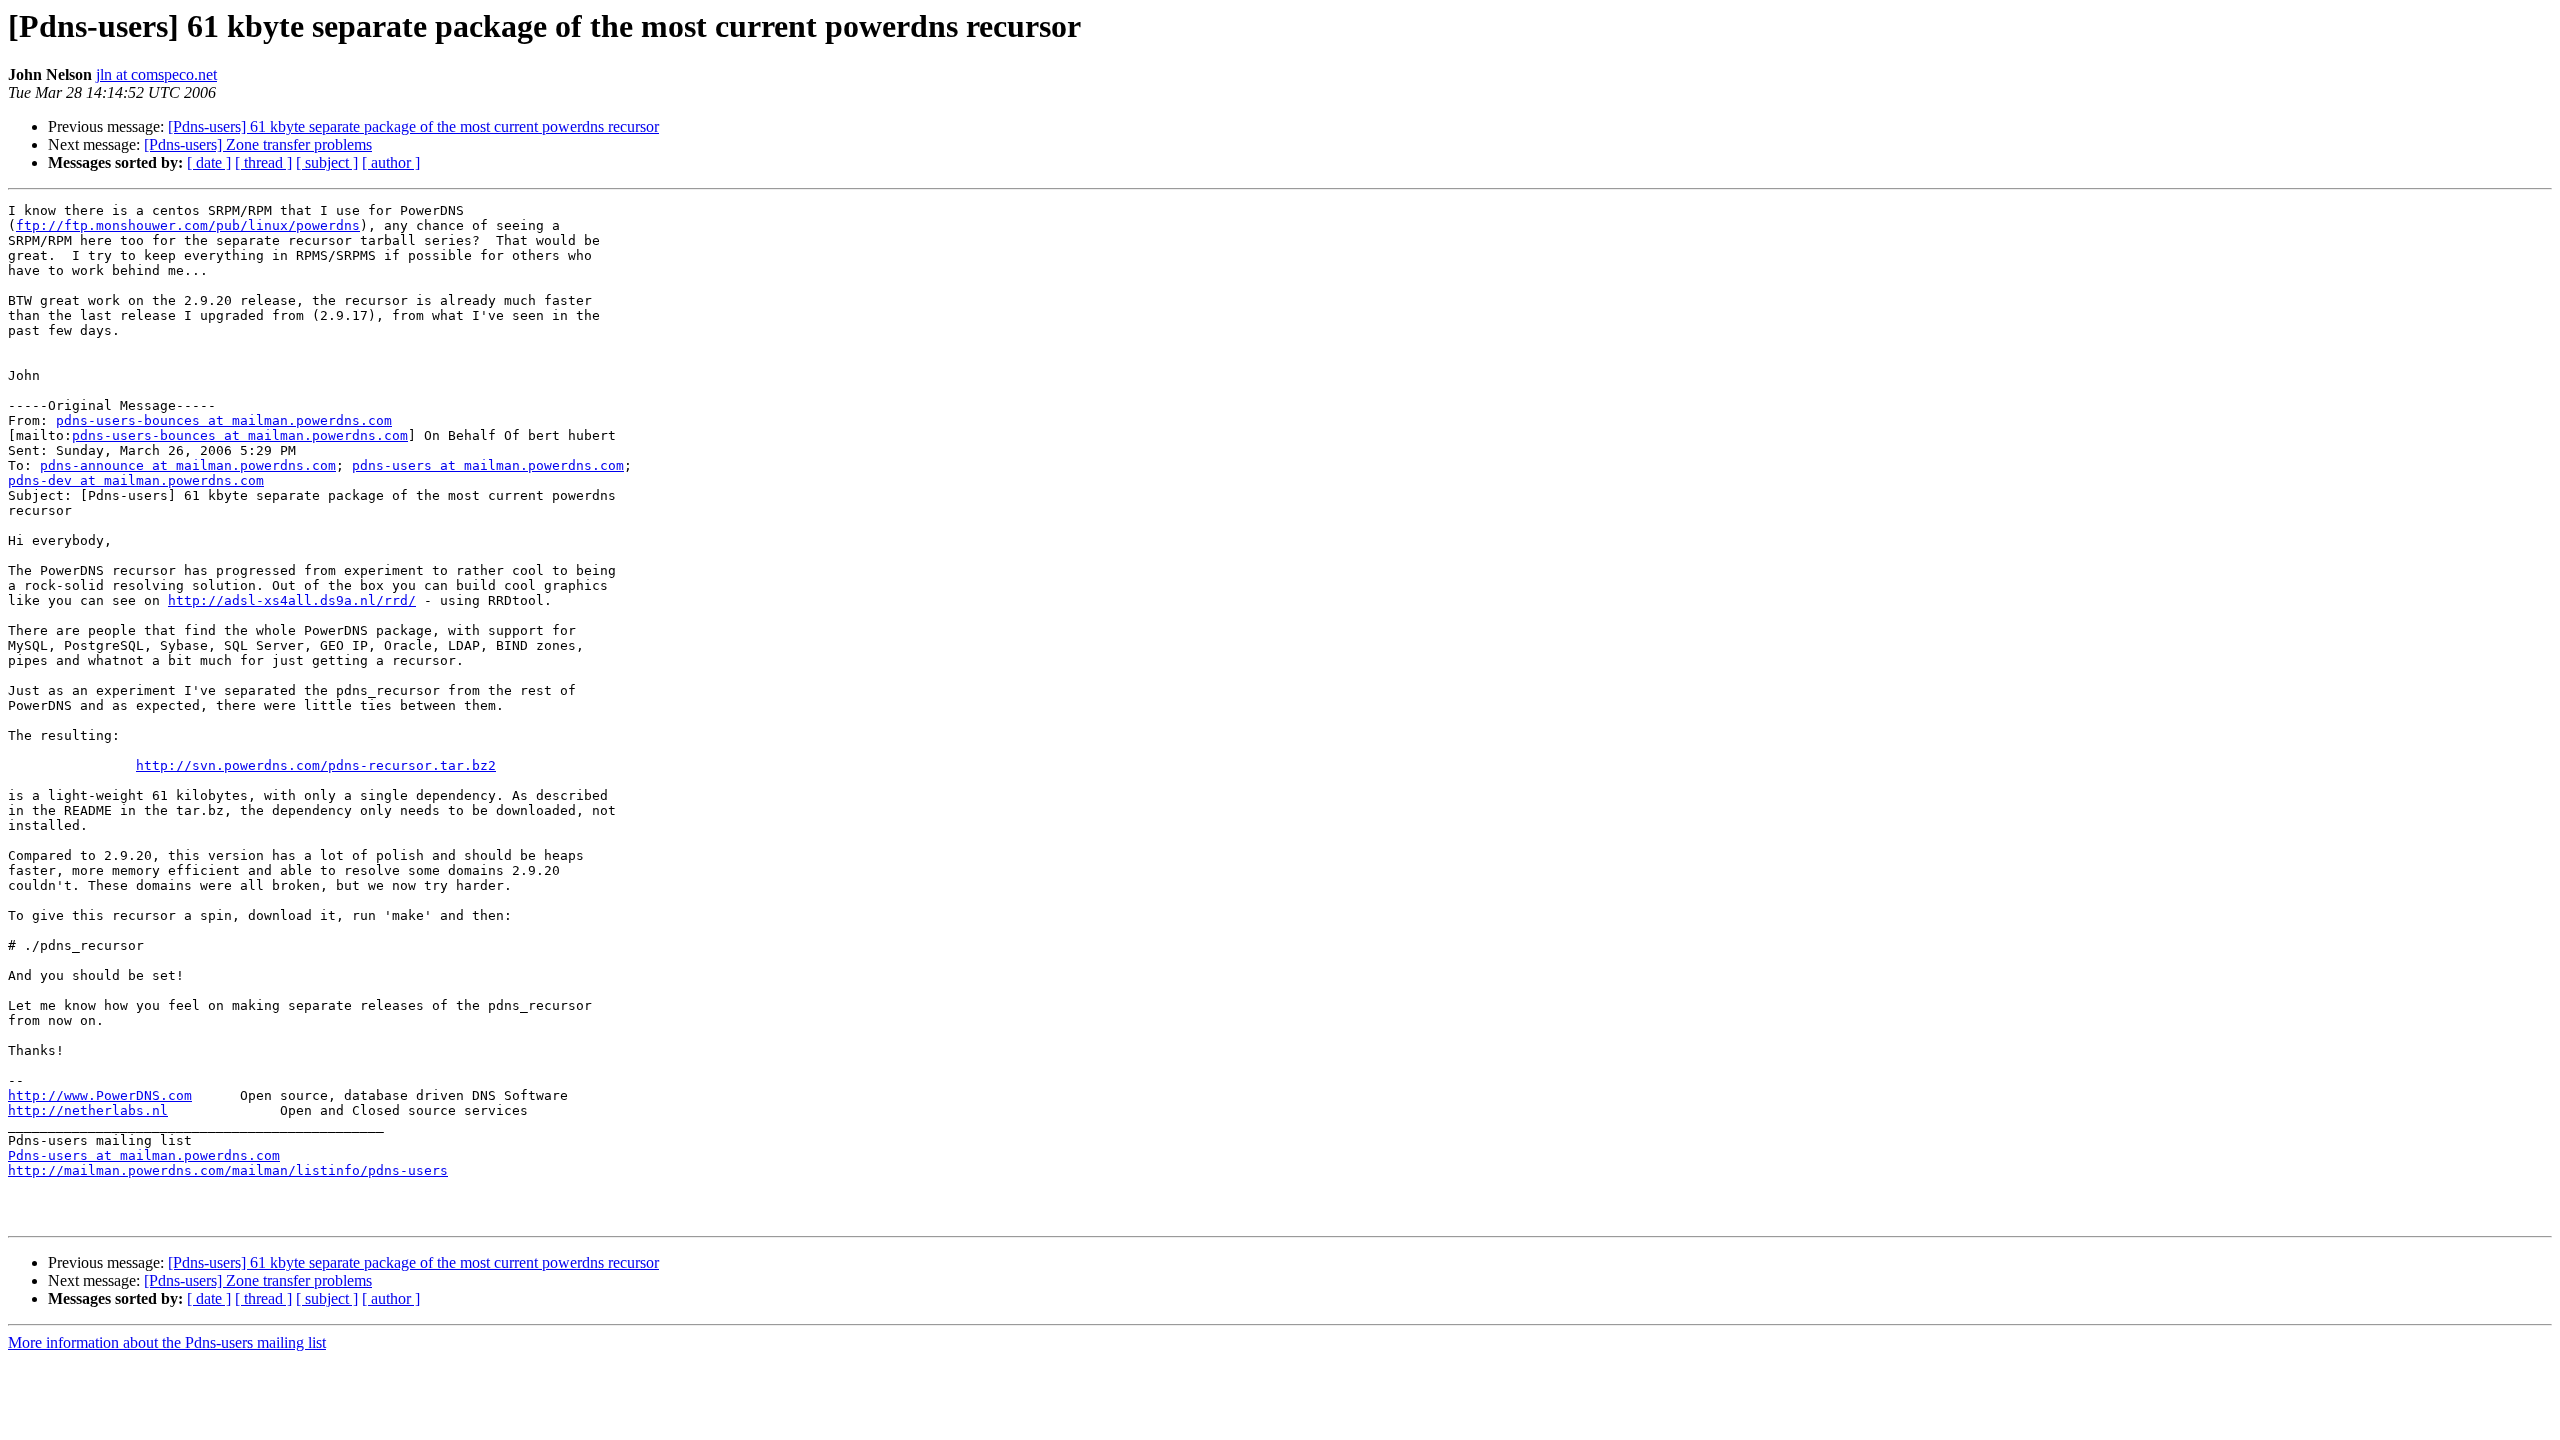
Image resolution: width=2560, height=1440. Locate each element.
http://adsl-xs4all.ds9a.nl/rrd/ (292, 600)
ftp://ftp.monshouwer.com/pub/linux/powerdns (188, 225)
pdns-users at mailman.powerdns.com (488, 465)
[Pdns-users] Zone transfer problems (258, 144)
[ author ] (391, 162)
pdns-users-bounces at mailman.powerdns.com (224, 420)
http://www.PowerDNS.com (100, 1095)
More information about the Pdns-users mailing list (167, 1342)
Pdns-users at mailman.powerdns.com (144, 1155)
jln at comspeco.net (156, 74)
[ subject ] (327, 162)
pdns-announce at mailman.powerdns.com (188, 465)
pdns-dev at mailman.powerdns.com (136, 480)
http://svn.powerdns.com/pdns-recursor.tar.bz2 (316, 765)
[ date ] (209, 162)
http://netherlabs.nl (88, 1110)
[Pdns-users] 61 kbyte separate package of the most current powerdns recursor (413, 126)
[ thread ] (263, 162)
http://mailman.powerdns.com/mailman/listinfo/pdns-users (228, 1170)
